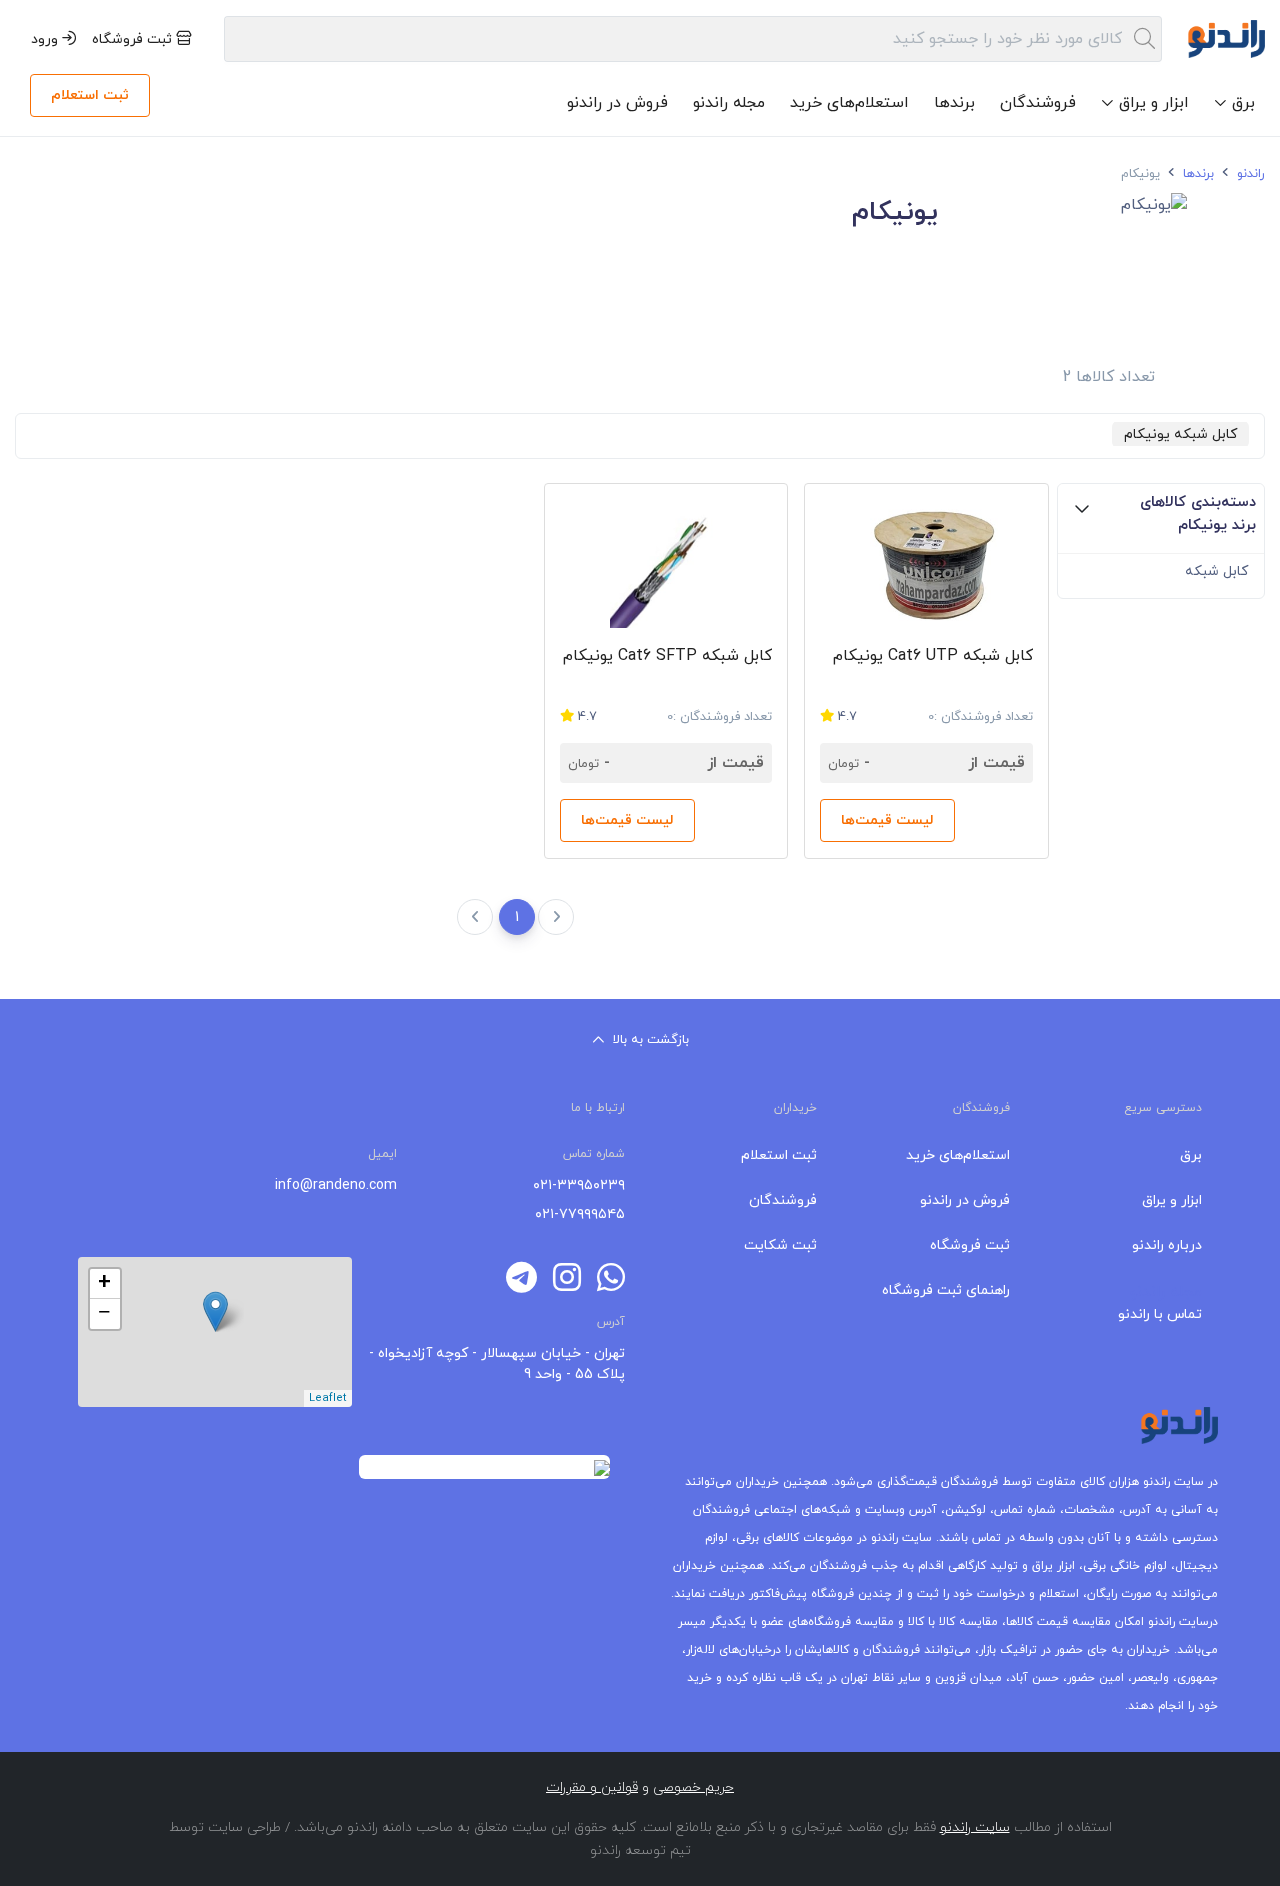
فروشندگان (1038, 103)
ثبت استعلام (90, 95)
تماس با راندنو (1160, 1314)
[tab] (1161, 519)
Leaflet (328, 1398)
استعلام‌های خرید (849, 103)
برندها (954, 103)
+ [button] (104, 1284)
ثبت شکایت (780, 1245)
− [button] (104, 1314)
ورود (46, 39)
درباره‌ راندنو (1167, 1245)
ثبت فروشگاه (134, 39)
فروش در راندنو (617, 103)
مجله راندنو (729, 103)
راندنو (1249, 174)
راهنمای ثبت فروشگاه (945, 1290)
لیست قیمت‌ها (887, 820)
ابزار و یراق (1172, 1200)
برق (1191, 1155)
